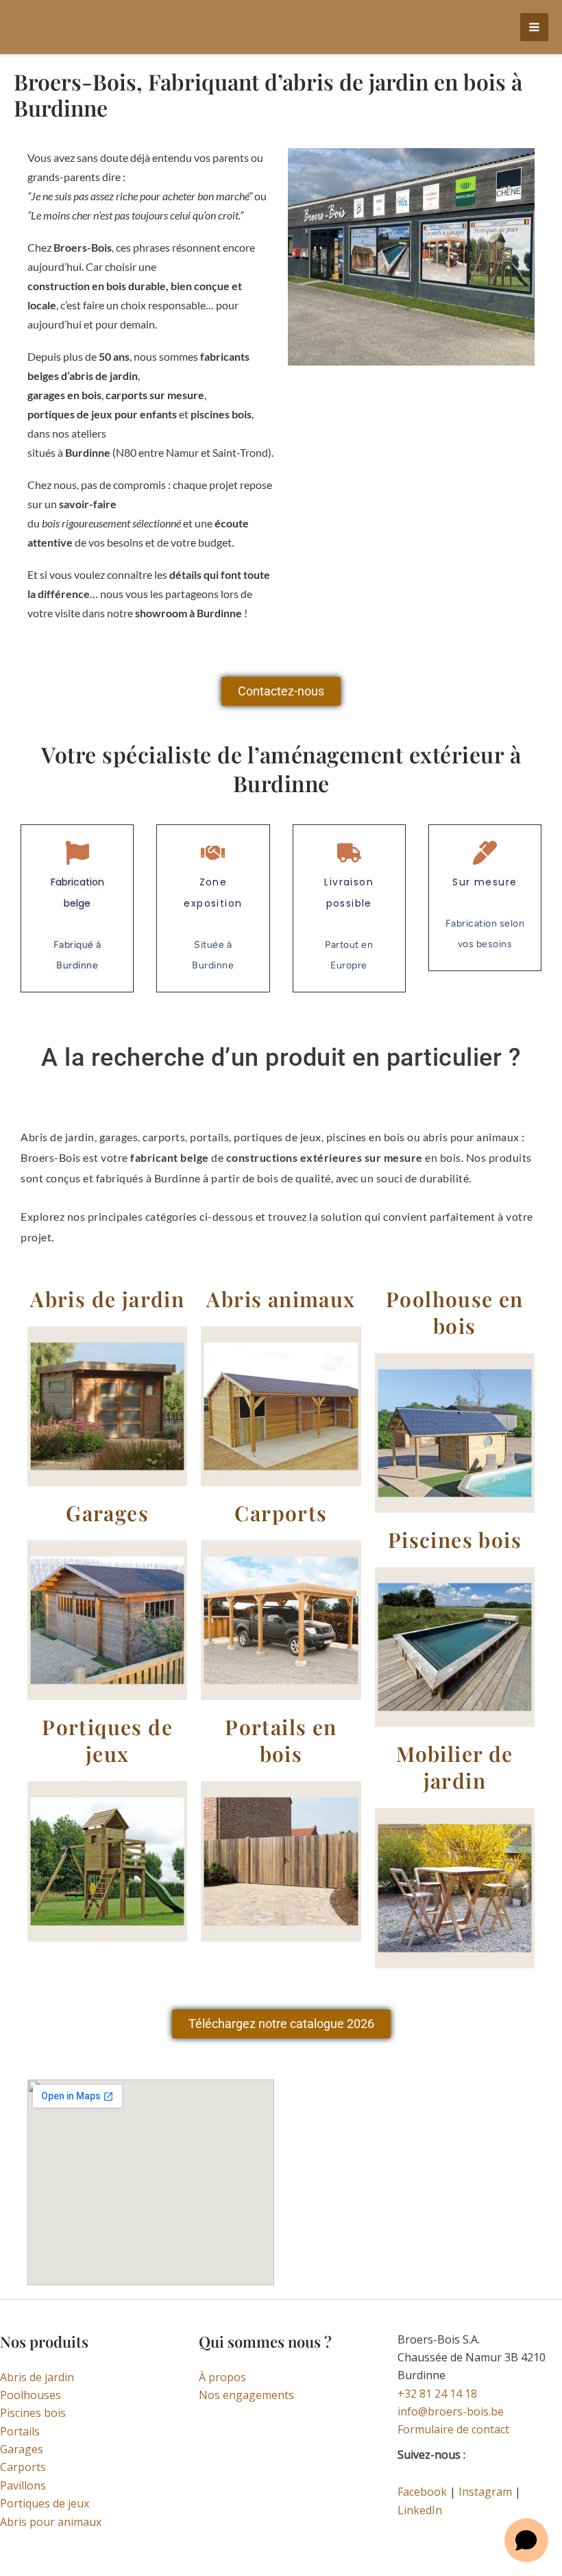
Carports (23, 2467)
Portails (20, 2431)
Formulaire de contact (453, 2429)
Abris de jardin (37, 2377)
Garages (22, 2449)
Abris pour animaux (51, 2522)
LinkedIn (420, 2510)
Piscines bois (33, 2413)
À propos (222, 2377)
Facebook (422, 2492)
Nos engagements (246, 2395)
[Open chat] (526, 2540)
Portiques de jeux (45, 2503)
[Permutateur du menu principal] (534, 27)
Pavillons (23, 2485)
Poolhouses (30, 2395)
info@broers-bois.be (451, 2411)
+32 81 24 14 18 (437, 2394)
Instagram (485, 2492)
